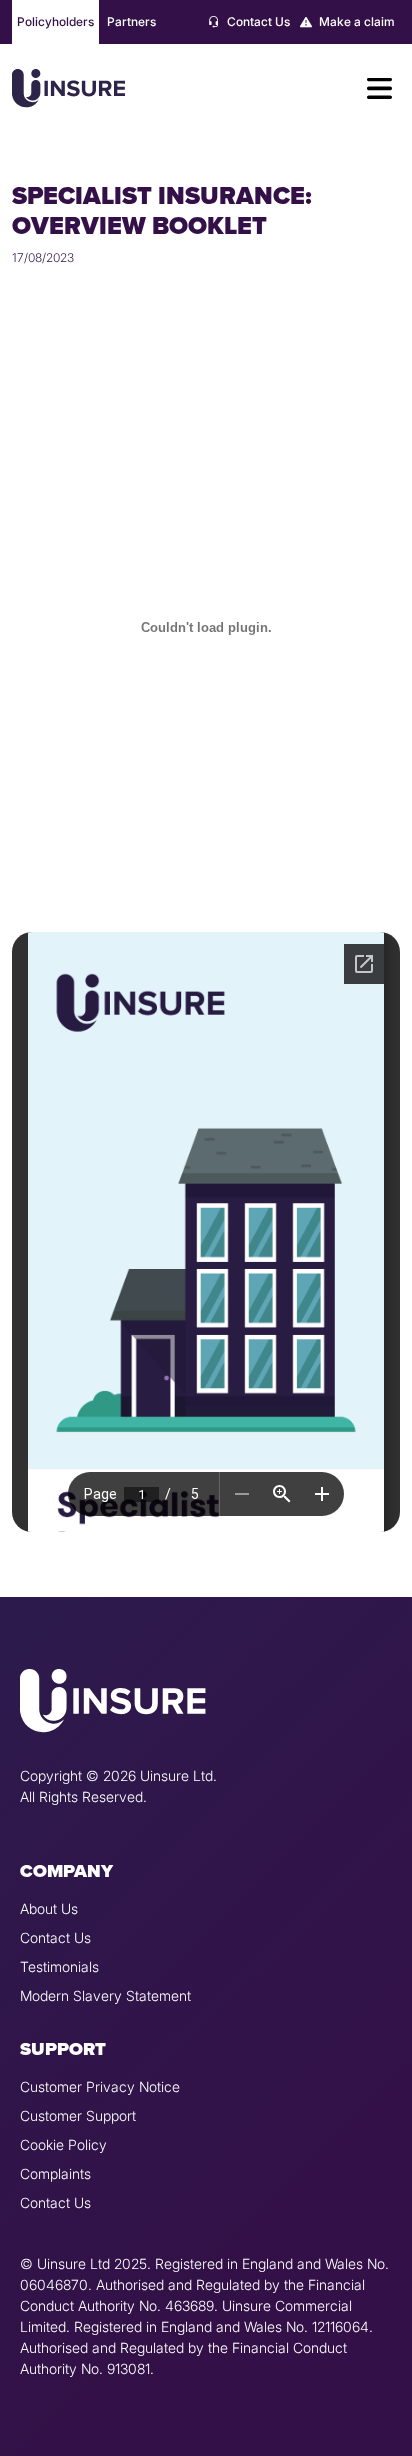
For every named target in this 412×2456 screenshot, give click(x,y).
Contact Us (257, 21)
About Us (49, 1908)
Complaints (55, 2173)
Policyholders (55, 21)
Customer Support (78, 2115)
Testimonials (59, 1966)
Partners (131, 21)
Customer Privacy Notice (100, 2086)
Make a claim (355, 21)
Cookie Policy (63, 2144)
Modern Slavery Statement (105, 1995)
